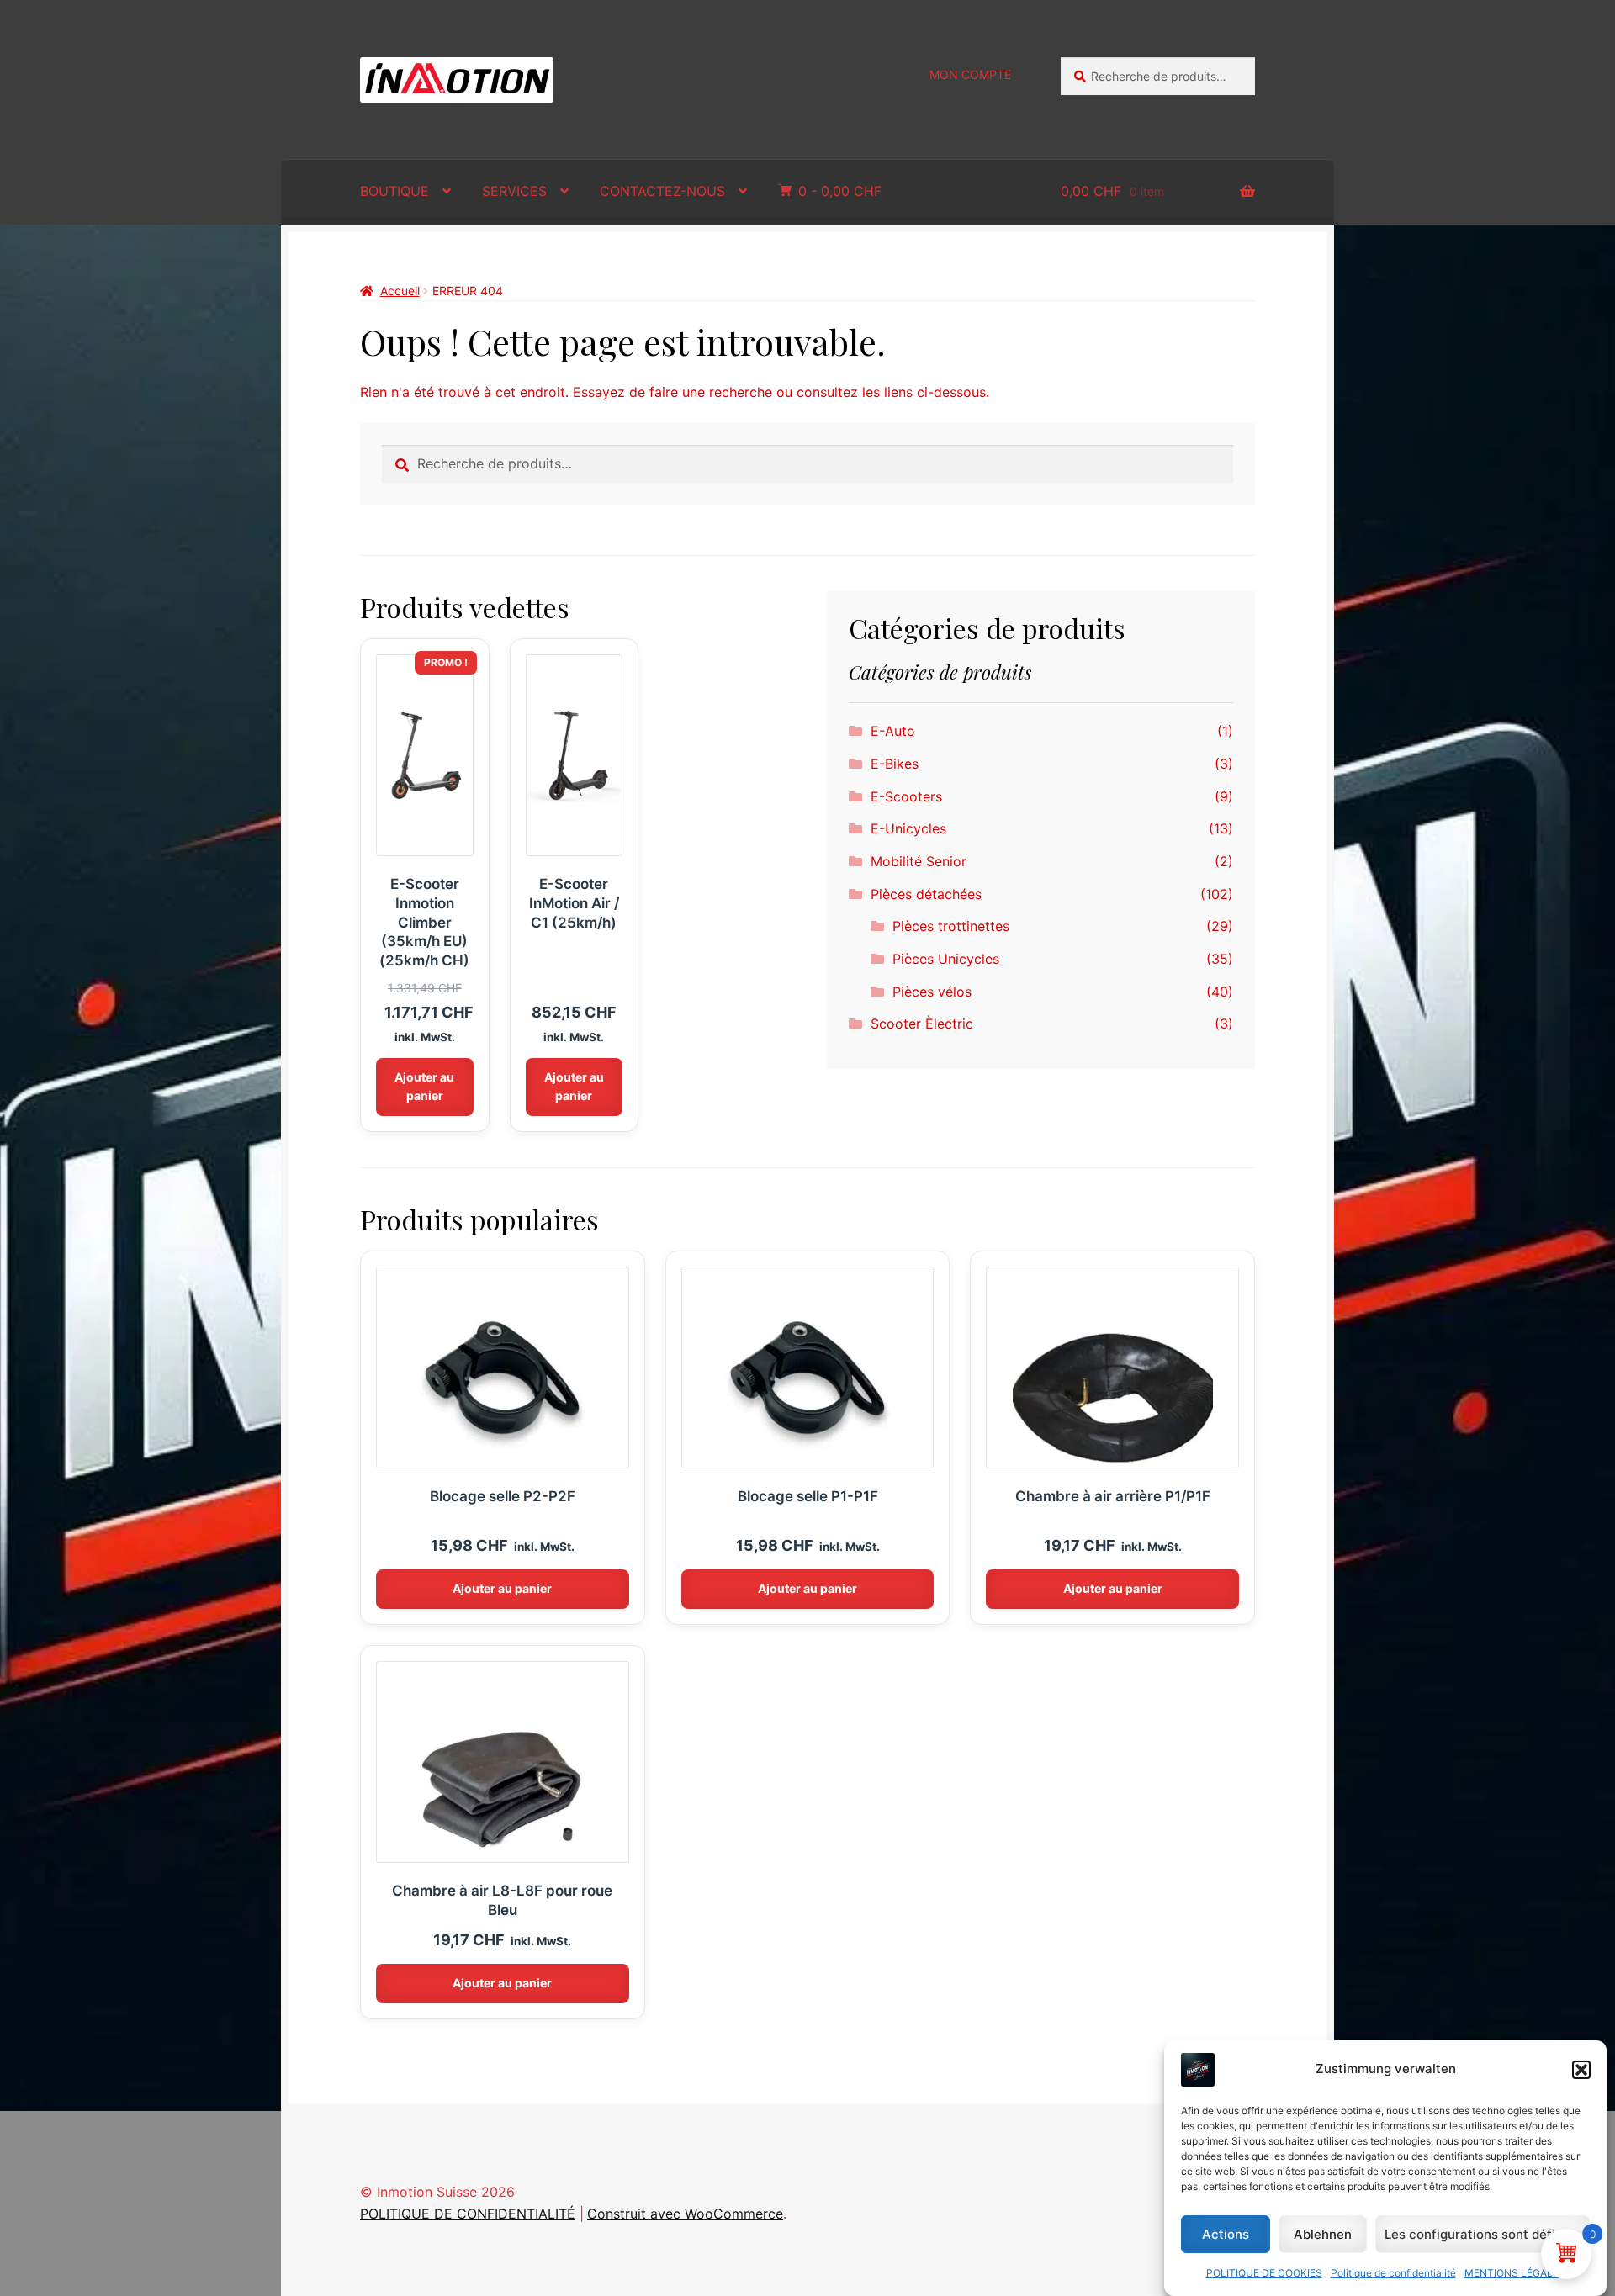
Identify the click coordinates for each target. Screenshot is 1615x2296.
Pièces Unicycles (946, 959)
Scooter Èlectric (922, 1024)
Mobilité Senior (919, 861)
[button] (1581, 2070)
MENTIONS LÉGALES (1515, 2273)
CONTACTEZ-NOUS (662, 191)
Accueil (400, 291)
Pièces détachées (926, 894)
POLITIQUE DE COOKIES (1264, 2273)
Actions (1226, 2234)
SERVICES (514, 191)
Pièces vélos (932, 992)
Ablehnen (1323, 2234)
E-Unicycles (908, 828)
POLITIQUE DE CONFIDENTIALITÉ (468, 2214)
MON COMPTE (970, 74)
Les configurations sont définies (1483, 2234)
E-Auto (893, 731)
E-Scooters (906, 796)
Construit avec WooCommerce (685, 2214)
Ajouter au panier (424, 1087)
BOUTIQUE (394, 191)
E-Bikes (895, 764)
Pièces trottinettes (951, 926)
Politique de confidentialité (1393, 2273)
